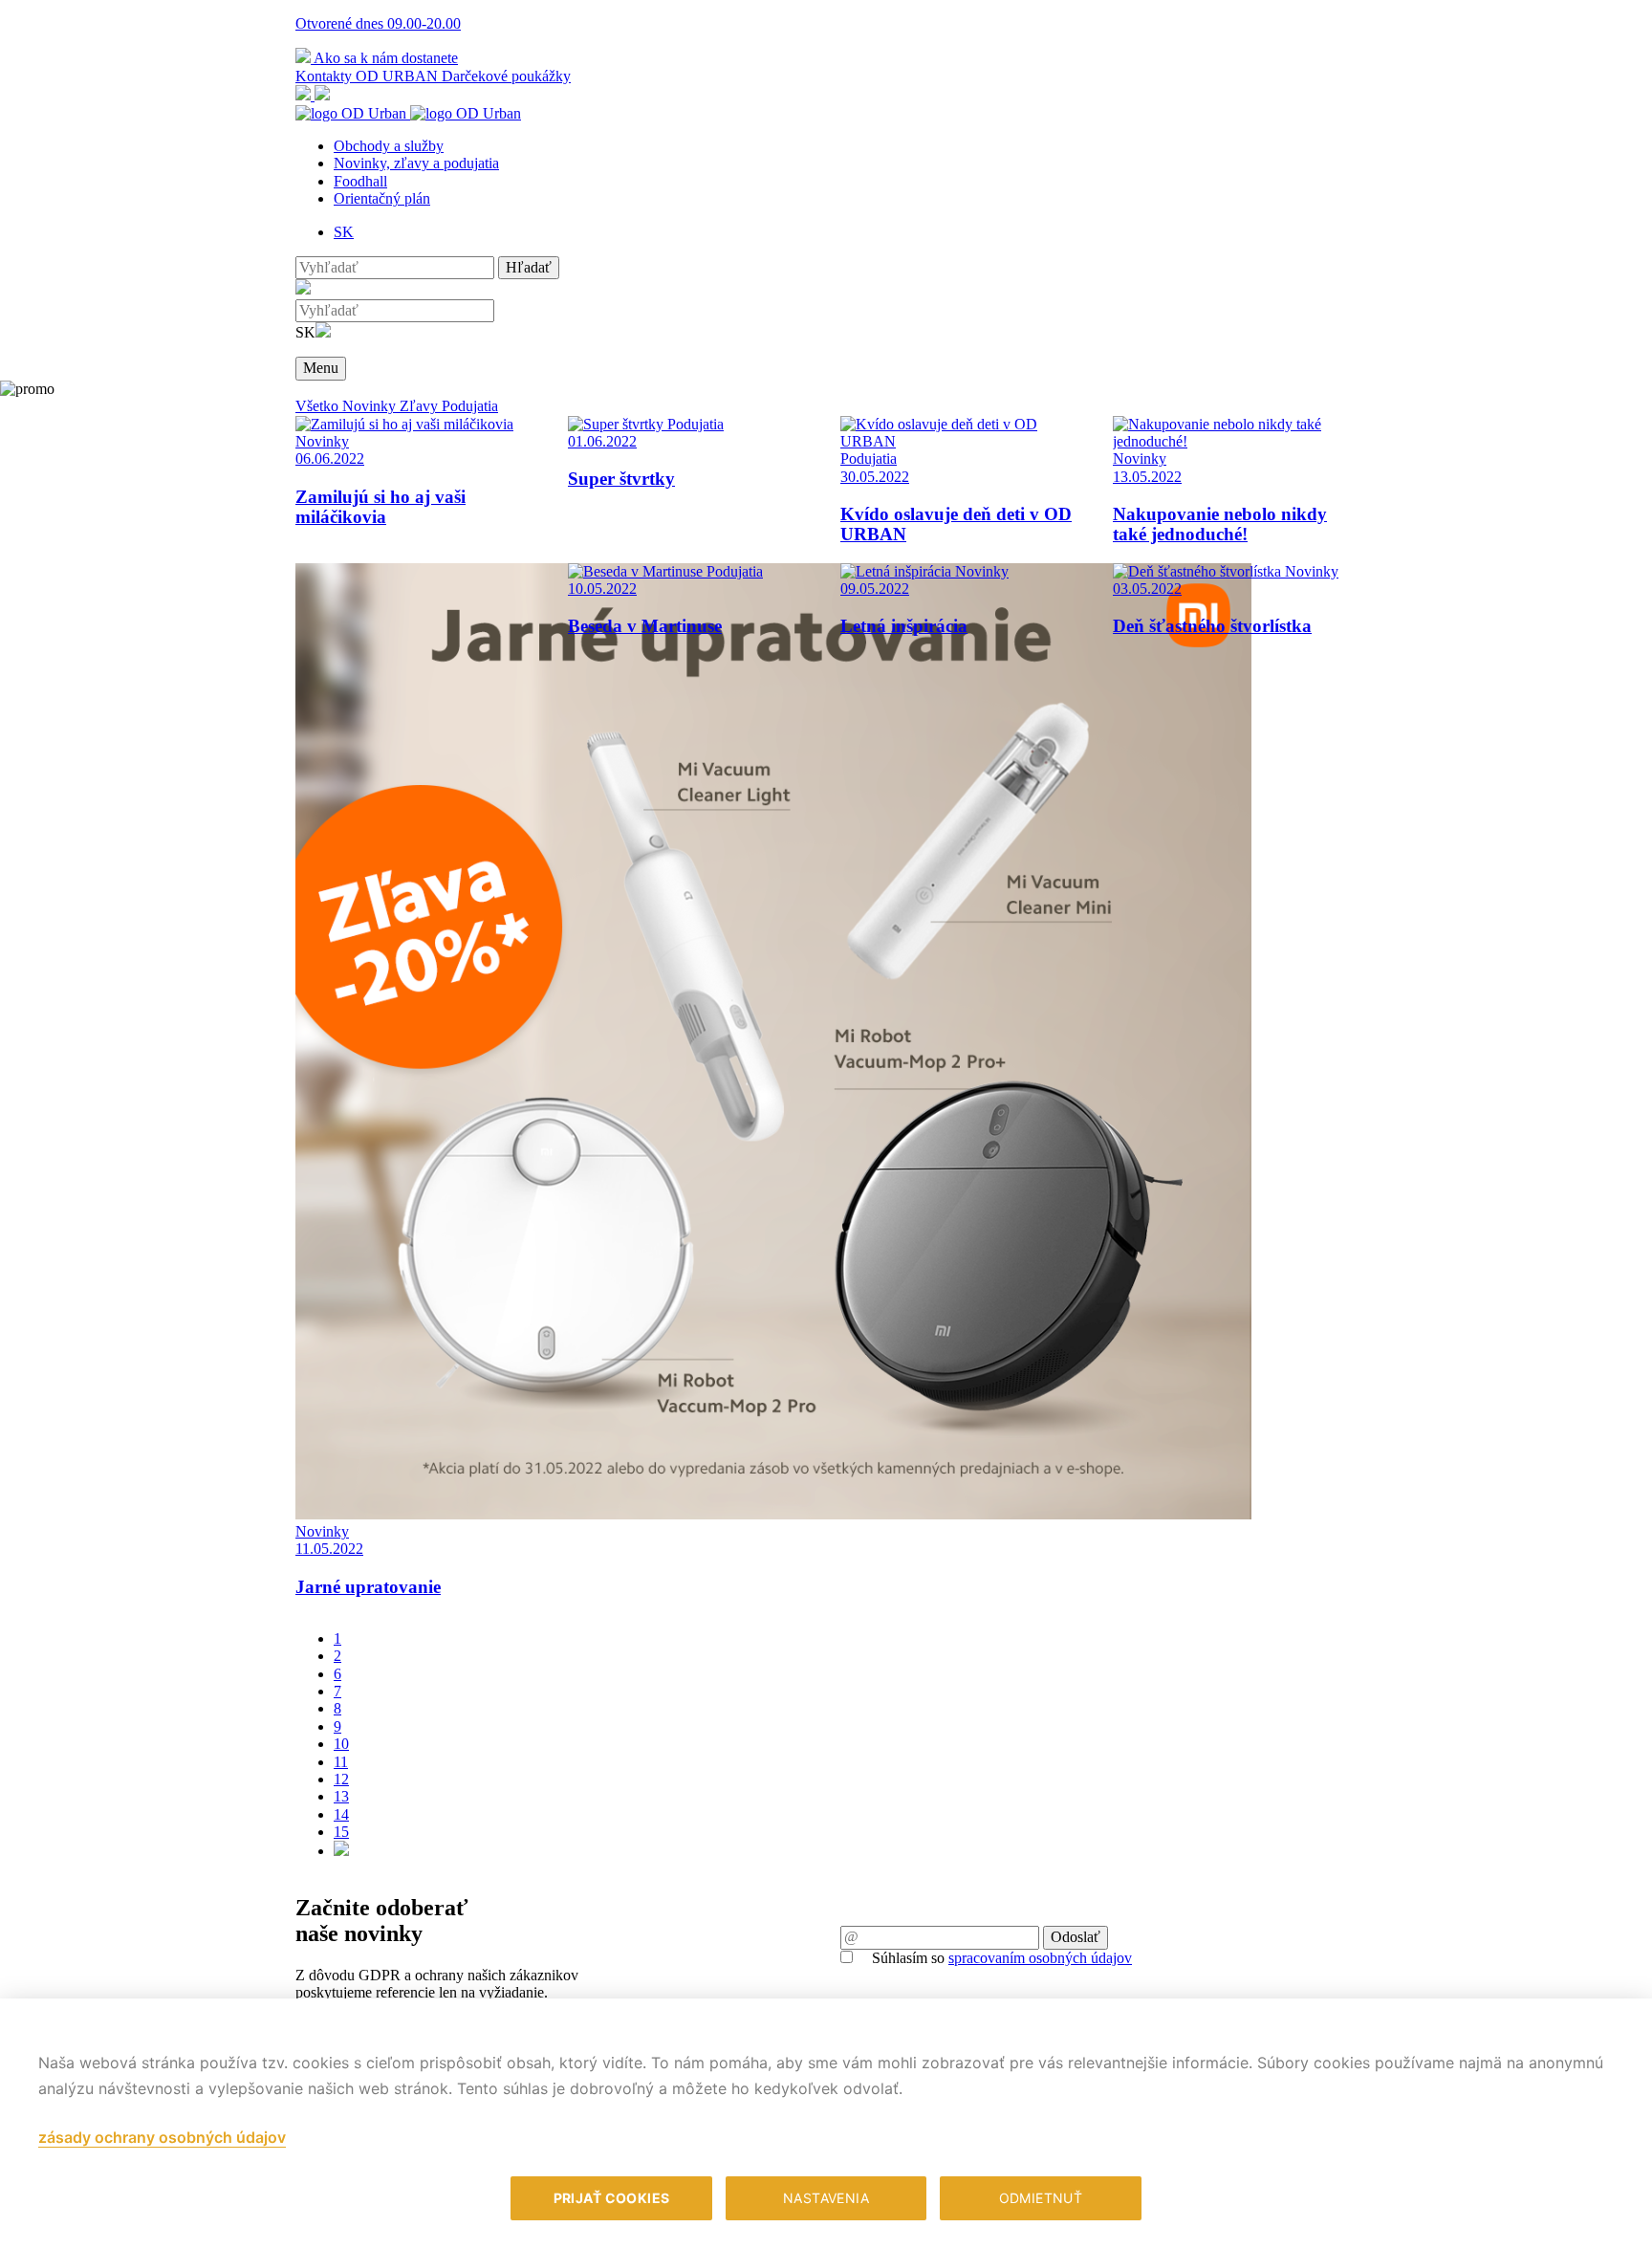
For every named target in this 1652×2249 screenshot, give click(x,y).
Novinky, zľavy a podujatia (416, 163)
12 (341, 1779)
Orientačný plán (382, 198)
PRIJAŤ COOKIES (612, 2198)
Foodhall (360, 181)
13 (341, 1796)
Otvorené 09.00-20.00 (378, 23)
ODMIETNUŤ (1041, 2198)
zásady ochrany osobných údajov (162, 2137)
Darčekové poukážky (506, 76)
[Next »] (341, 1851)
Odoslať (1076, 1937)
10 (341, 1744)
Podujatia (470, 406)
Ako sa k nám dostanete (384, 58)
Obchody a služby (389, 146)
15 (341, 1832)
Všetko (319, 406)
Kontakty (326, 76)
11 (341, 1762)
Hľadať (529, 267)
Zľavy (421, 406)
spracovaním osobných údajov (1040, 1958)
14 (341, 1814)
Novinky (371, 406)
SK (344, 232)
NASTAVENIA (826, 2198)
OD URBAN (399, 76)
